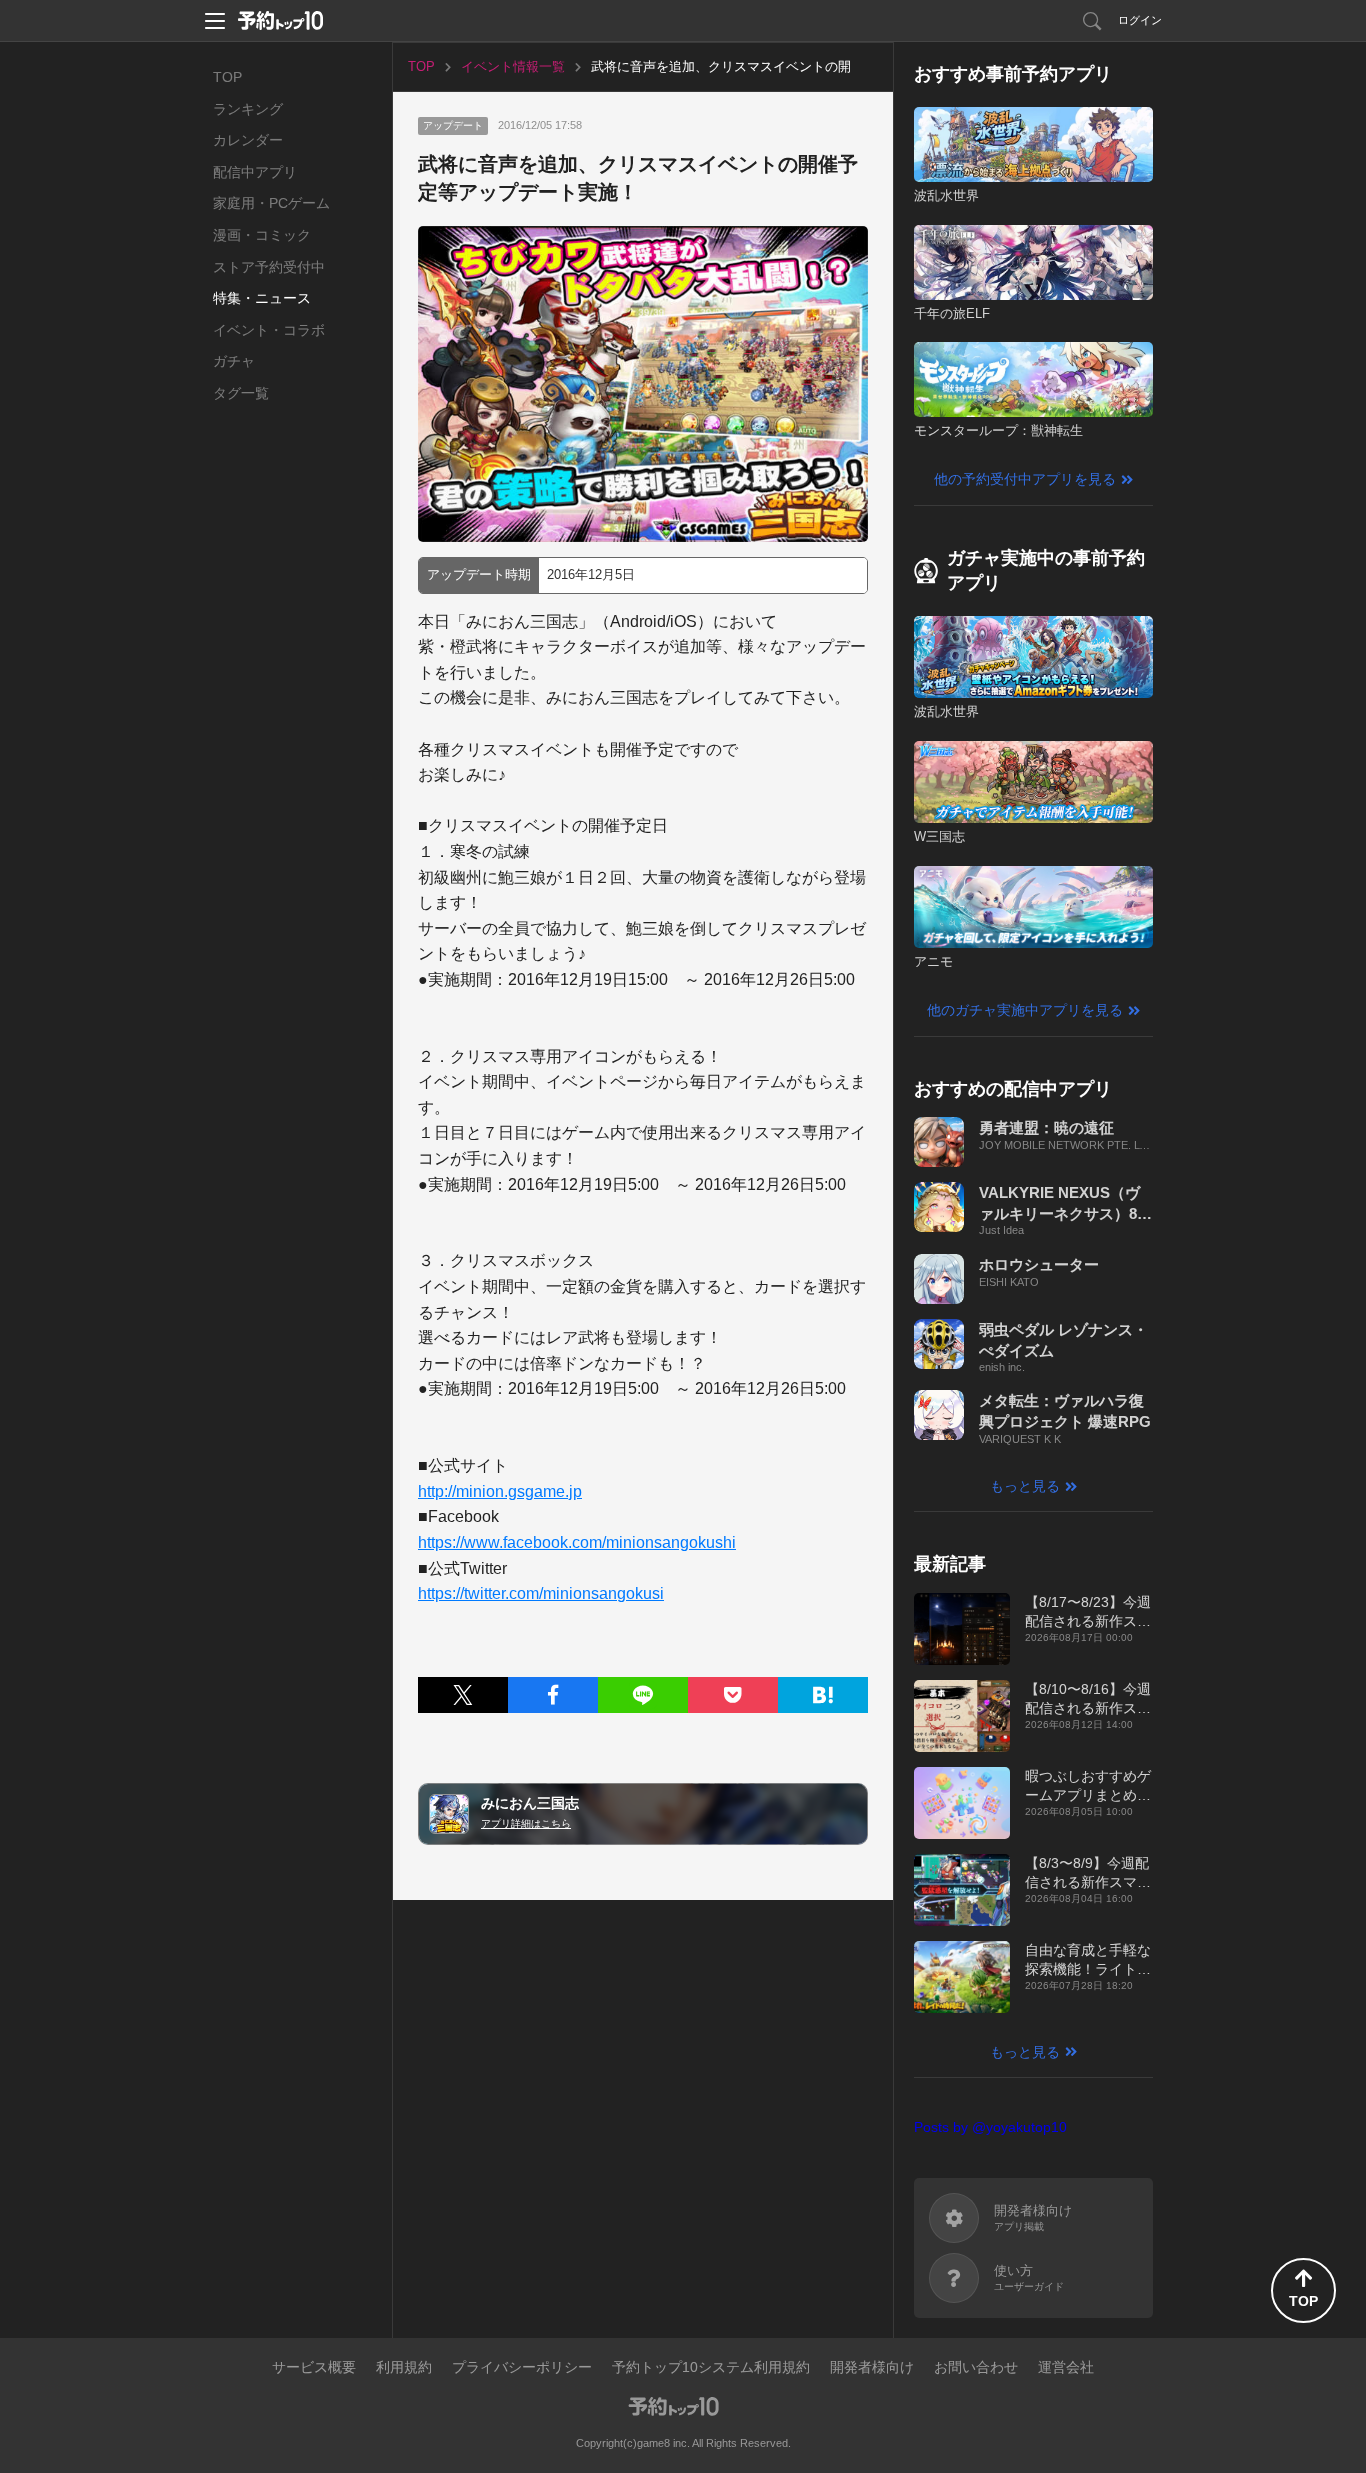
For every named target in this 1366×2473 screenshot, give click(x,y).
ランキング (248, 109)
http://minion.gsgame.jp (500, 1491)
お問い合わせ (976, 2367)
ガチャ (234, 361)
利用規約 (404, 2367)
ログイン (1140, 20)
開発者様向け (872, 2367)
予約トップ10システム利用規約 (711, 2367)
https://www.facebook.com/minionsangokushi (577, 1542)
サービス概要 (314, 2367)
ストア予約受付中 (269, 267)
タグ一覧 (241, 393)
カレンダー (248, 140)
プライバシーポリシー (522, 2367)
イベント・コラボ (269, 330)
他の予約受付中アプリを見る (1025, 479)
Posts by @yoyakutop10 (990, 2127)
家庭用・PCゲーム (271, 203)
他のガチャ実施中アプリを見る (1025, 1010)
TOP (227, 77)
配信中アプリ (255, 172)
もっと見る (1025, 1486)
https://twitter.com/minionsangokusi (541, 1593)
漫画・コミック (262, 235)
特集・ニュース (262, 298)
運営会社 (1066, 2367)
